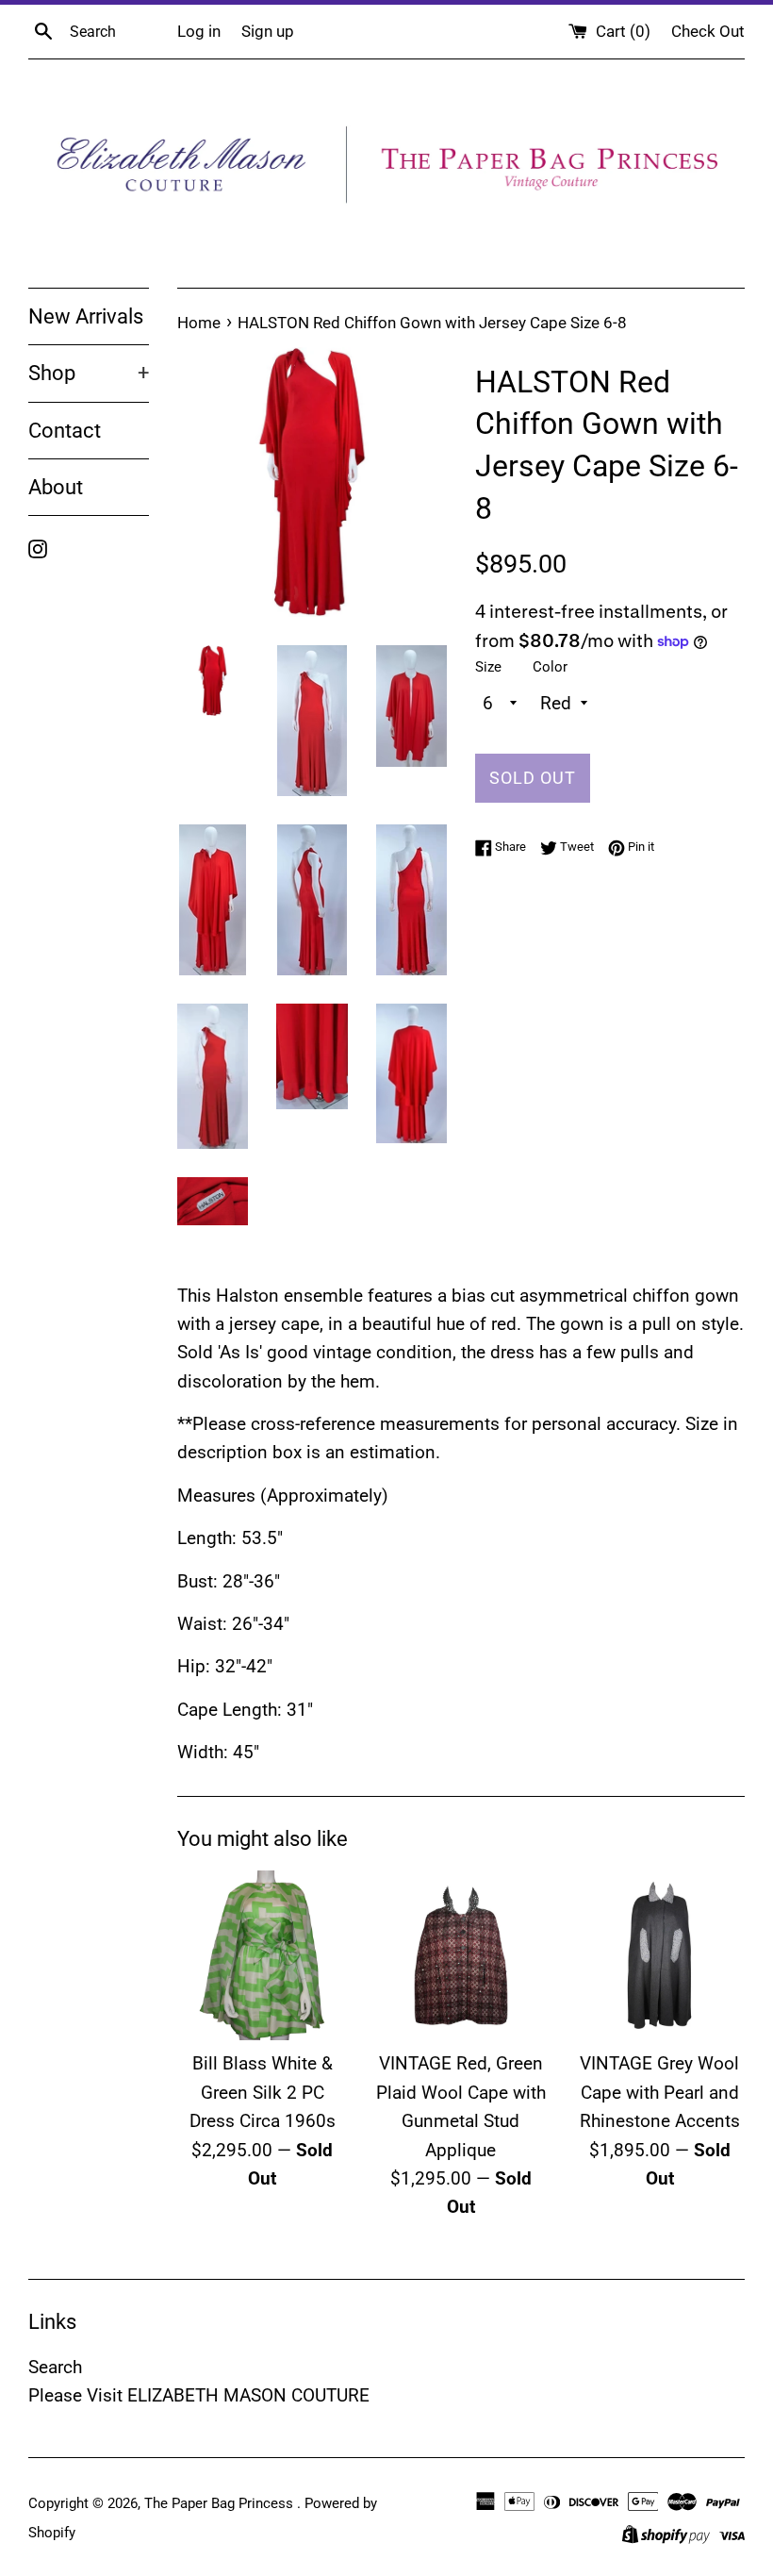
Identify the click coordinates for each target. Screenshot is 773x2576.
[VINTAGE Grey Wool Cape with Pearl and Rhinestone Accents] (659, 1956)
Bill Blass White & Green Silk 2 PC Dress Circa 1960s (263, 2092)
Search (55, 2367)
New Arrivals (86, 316)
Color (550, 667)
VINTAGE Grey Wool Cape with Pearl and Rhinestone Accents (660, 2092)
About (56, 487)
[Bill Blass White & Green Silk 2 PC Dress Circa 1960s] (263, 1956)
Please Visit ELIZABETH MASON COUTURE (199, 2395)
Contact (65, 431)
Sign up (268, 31)
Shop (89, 373)
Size (488, 667)
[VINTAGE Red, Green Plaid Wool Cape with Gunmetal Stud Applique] (461, 1956)
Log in (199, 31)
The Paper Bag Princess (221, 2503)
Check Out (708, 31)
